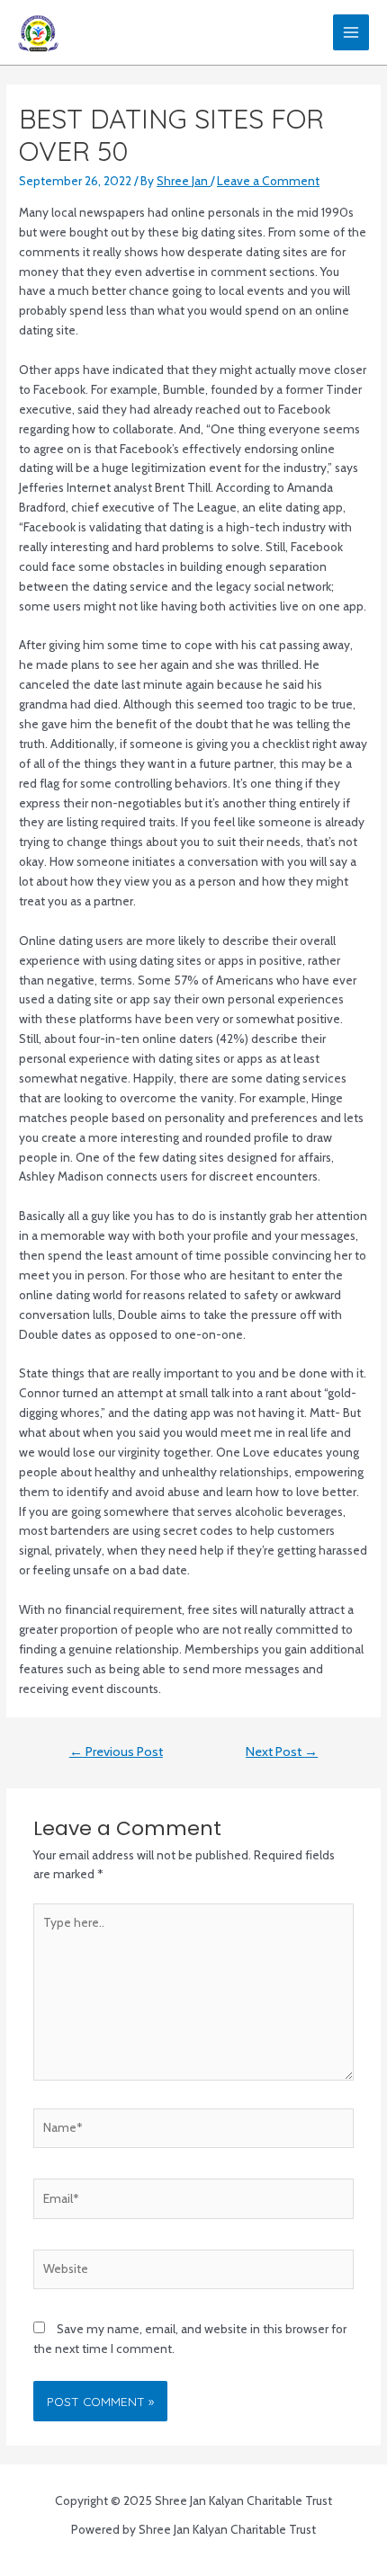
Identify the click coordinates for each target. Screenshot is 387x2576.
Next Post (282, 1752)
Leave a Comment (268, 181)
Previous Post (116, 1752)
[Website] (194, 2272)
